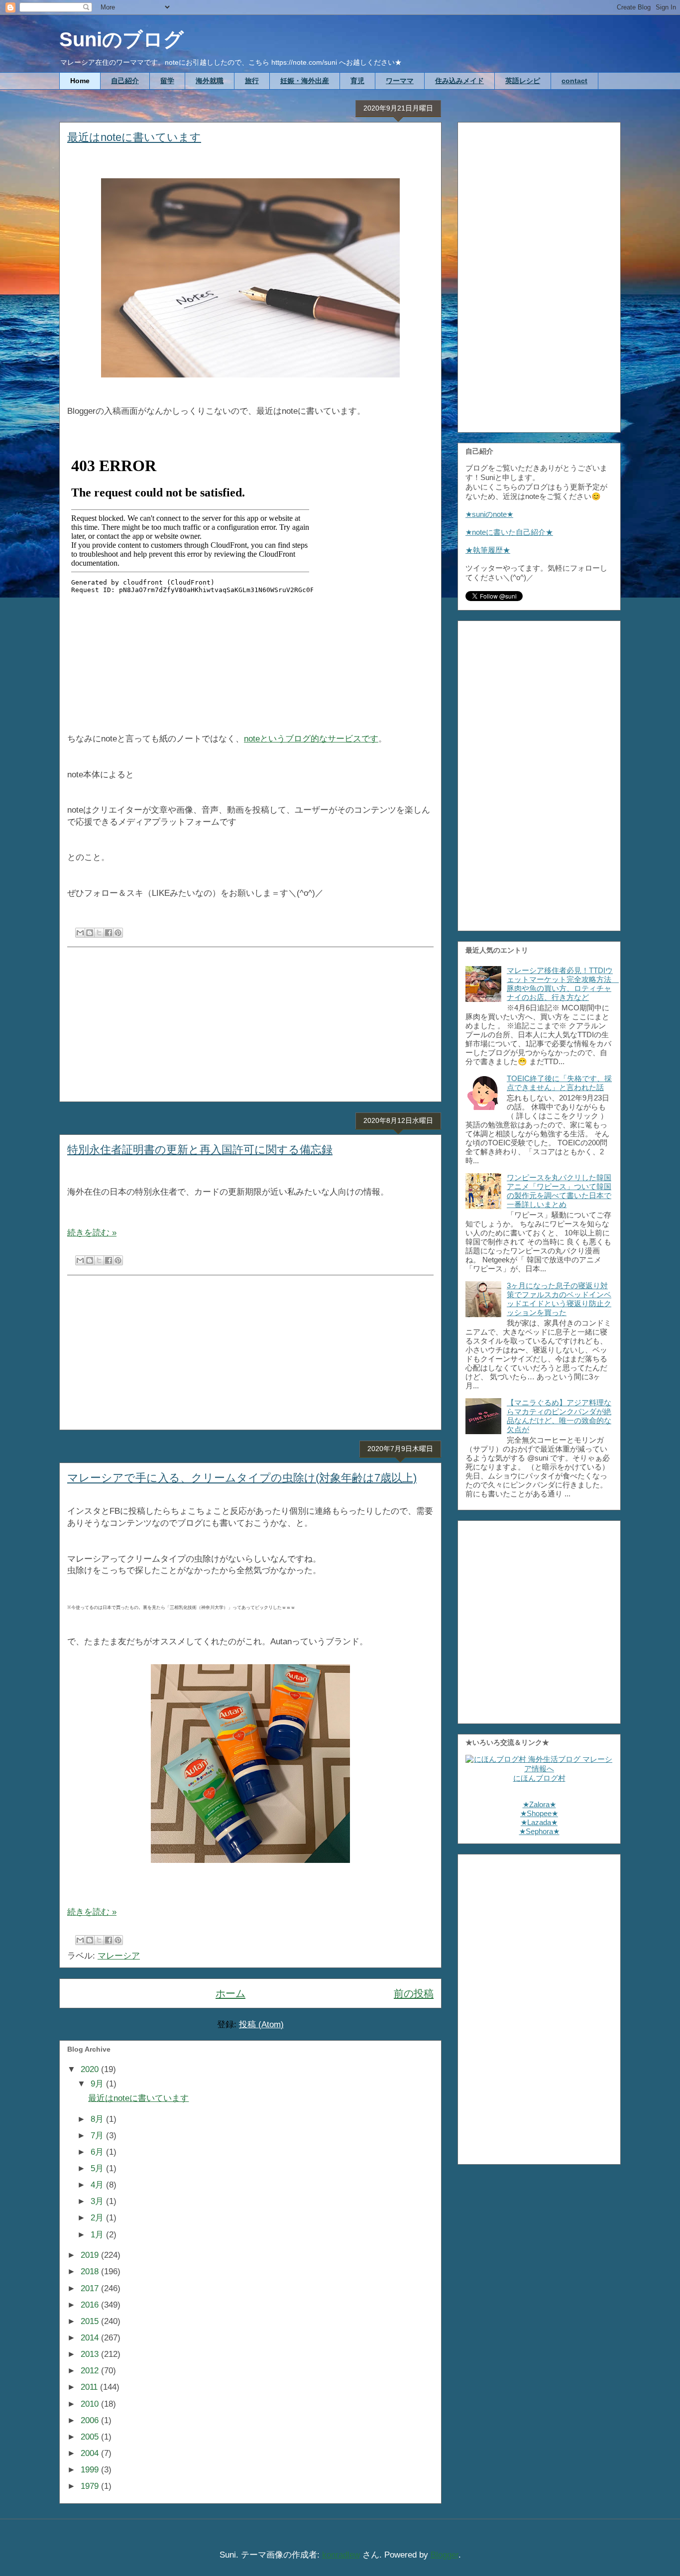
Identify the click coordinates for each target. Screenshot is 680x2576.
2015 (91, 2321)
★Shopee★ (539, 1813)
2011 (90, 2387)
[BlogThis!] (90, 933)
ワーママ (400, 81)
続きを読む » (92, 1233)
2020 (91, 2069)
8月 (98, 2119)
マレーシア (119, 1956)
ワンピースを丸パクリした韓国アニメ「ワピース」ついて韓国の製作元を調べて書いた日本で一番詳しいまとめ (559, 1191)
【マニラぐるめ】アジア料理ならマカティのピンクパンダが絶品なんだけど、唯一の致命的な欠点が (559, 1416)
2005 (91, 2437)
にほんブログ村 (539, 1778)
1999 (91, 2470)
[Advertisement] (250, 1024)
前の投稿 (414, 1993)
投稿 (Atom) (261, 2024)
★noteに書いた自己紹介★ (509, 532)
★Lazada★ (539, 1822)
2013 (91, 2354)
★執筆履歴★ (488, 550)
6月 (98, 2152)
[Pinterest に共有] (118, 933)
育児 (357, 81)
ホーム (230, 1993)
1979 (91, 2486)
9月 (98, 2084)
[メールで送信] (80, 933)
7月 (98, 2136)
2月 (98, 2218)
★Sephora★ (539, 1831)
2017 (91, 2288)
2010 (91, 2404)
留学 (167, 81)
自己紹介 (125, 81)
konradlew (341, 2555)
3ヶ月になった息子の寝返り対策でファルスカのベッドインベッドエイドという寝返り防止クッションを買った (559, 1299)
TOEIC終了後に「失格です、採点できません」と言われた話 (559, 1083)
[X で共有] (99, 933)
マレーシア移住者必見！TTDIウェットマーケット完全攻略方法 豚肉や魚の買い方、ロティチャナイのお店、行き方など (563, 984)
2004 (91, 2453)
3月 (98, 2201)
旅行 (252, 81)
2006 (91, 2420)
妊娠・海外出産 (305, 81)
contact (574, 81)
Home (80, 81)
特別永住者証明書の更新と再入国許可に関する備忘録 (200, 1150)
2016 (91, 2305)
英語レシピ (523, 81)
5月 (98, 2168)
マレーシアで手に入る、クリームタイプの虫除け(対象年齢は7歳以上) (242, 1478)
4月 (98, 2185)
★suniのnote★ (489, 514)
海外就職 (210, 81)
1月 (98, 2235)
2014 (91, 2338)
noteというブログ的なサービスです (311, 739)
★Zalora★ (539, 1804)
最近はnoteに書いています (134, 137)
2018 (91, 2271)
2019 (91, 2255)
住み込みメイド (459, 81)
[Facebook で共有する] (109, 933)
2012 (91, 2371)
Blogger (445, 2555)
